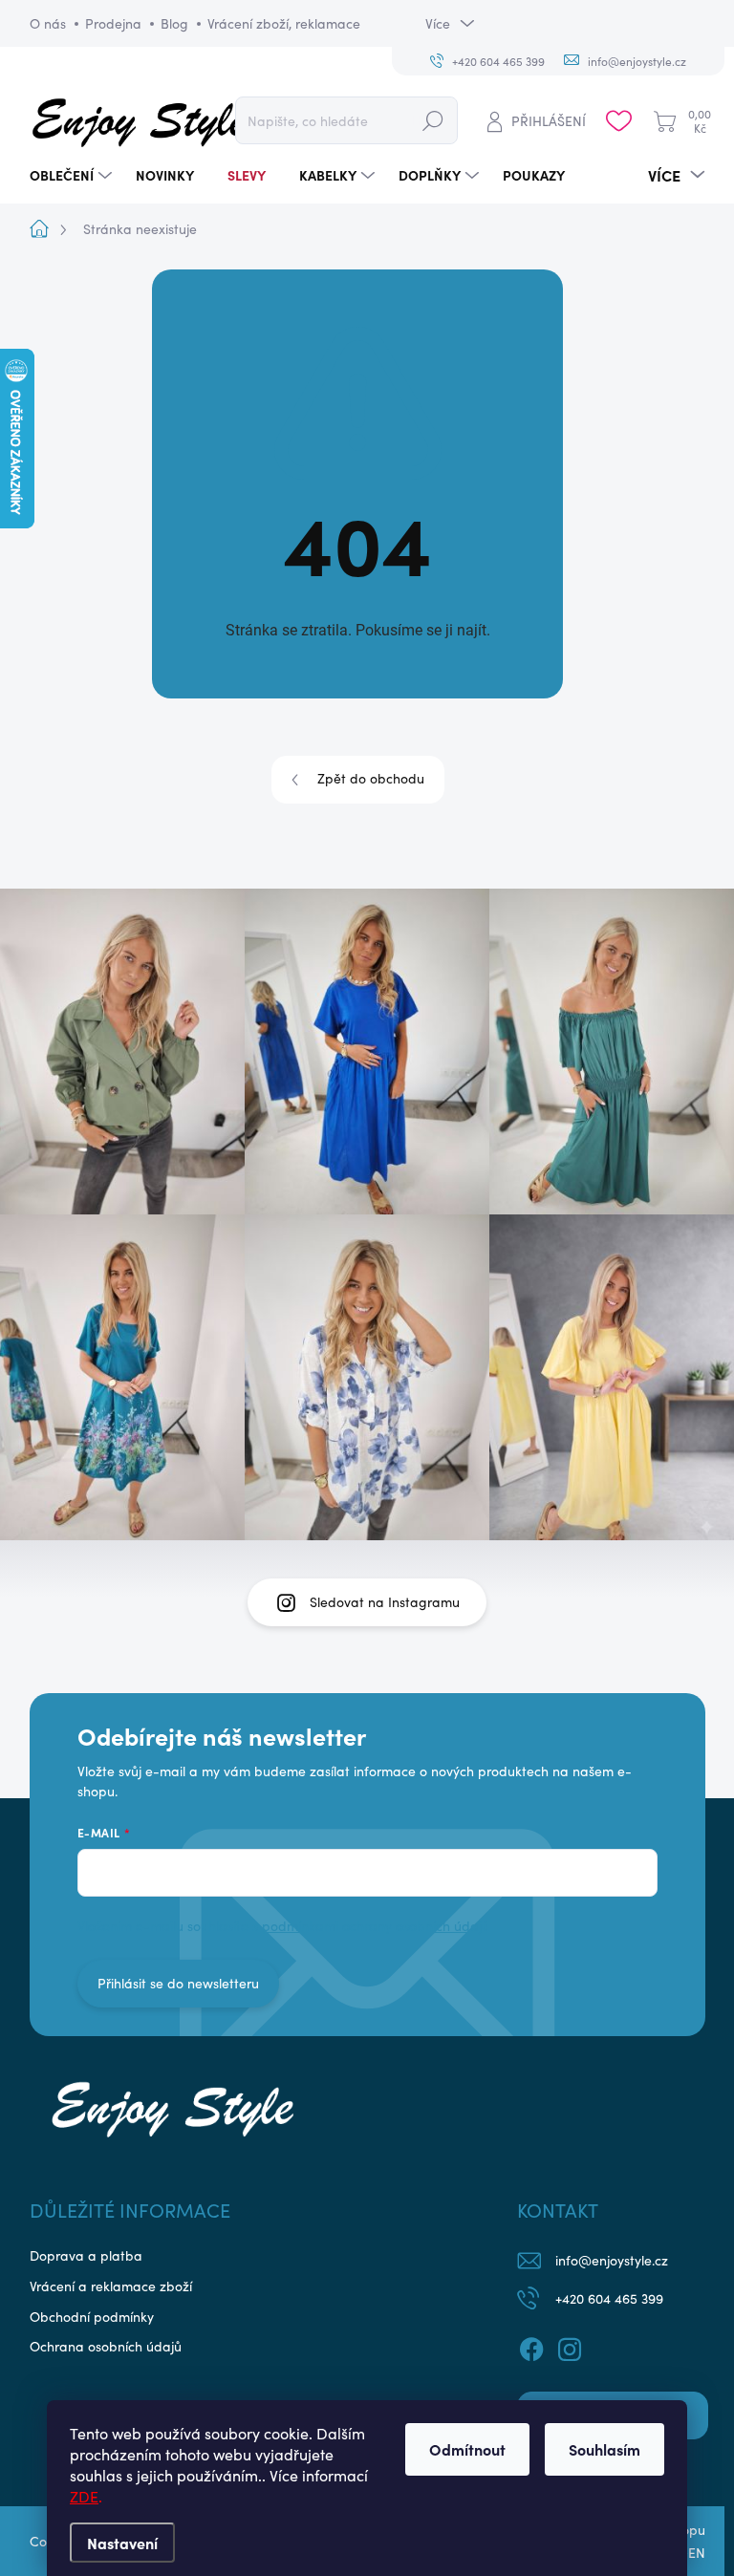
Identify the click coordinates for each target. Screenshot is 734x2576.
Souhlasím (604, 2449)
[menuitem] (73, 175)
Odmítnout (467, 2449)
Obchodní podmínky (92, 2317)
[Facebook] (531, 2347)
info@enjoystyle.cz (612, 2260)
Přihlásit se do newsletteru (178, 1983)
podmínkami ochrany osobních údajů (376, 1926)
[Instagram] (570, 2347)
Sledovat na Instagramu (385, 1602)
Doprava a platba (86, 2255)
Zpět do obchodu (371, 778)
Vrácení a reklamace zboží (111, 2286)
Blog (174, 23)
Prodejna (113, 23)
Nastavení (122, 2543)
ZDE (84, 2496)
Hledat (433, 120)
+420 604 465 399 (609, 2298)
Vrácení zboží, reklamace (284, 23)
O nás (48, 23)
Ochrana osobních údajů (106, 2346)
